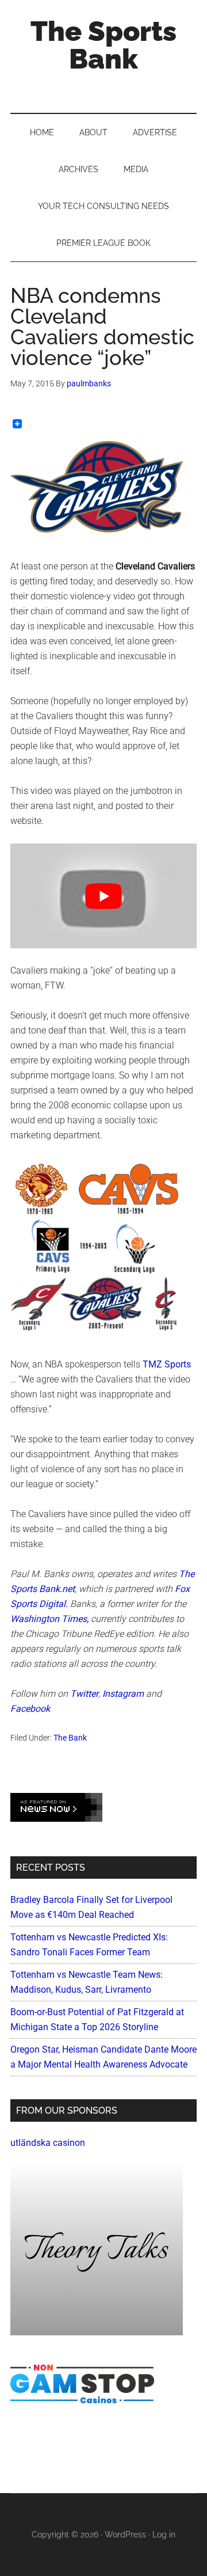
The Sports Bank (103, 45)
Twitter (84, 1694)
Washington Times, (49, 1619)
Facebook (30, 1709)
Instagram (123, 1694)
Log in (164, 2535)
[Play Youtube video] (103, 896)
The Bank (70, 1738)
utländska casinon (48, 2143)
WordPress (125, 2535)
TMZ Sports (167, 1364)
